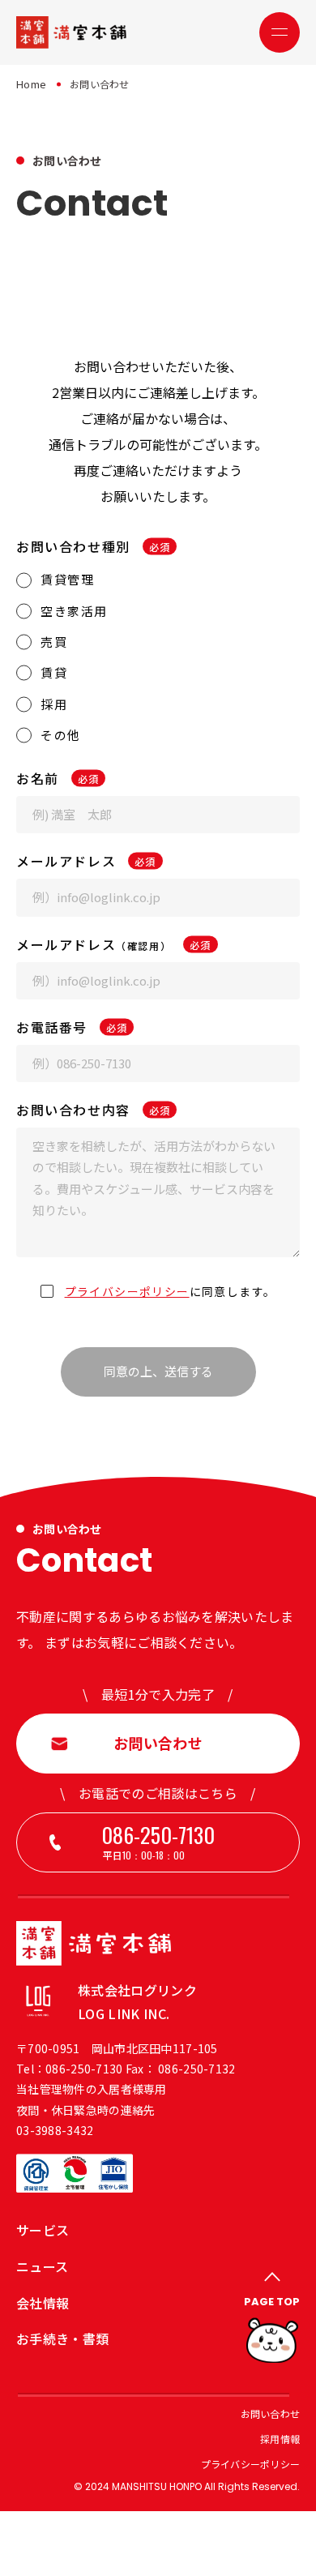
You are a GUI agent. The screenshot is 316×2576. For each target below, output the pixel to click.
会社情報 (43, 2303)
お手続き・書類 (62, 2339)
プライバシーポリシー (127, 1291)
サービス (43, 2230)
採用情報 (280, 2439)
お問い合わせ (270, 2413)
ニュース (42, 2266)
